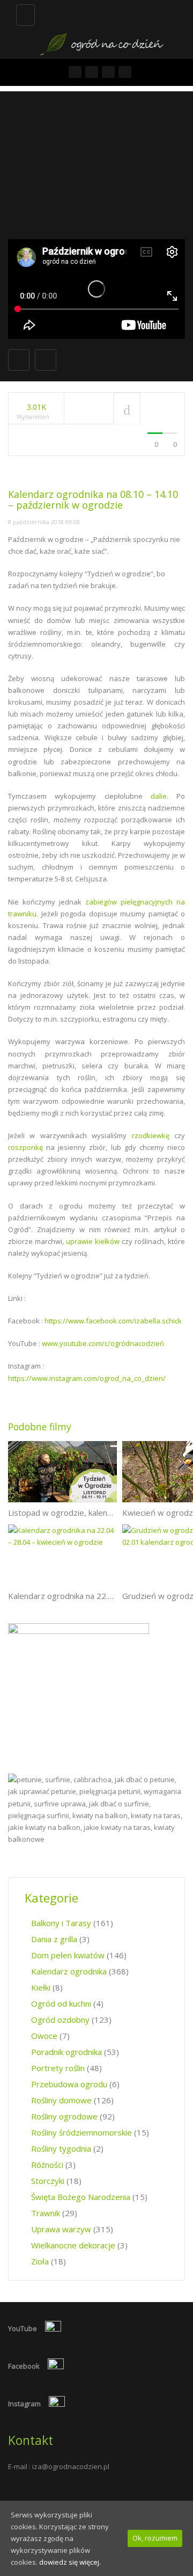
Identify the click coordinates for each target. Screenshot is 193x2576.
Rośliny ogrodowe (64, 2116)
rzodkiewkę (151, 1135)
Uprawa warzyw (61, 2229)
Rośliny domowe (61, 2100)
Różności (47, 2165)
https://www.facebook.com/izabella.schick (113, 1321)
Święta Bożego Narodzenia (81, 2197)
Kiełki (41, 1987)
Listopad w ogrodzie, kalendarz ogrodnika (85, 1513)
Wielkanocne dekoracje (73, 2245)
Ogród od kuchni (61, 2003)
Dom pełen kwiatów (68, 1955)
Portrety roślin (58, 2068)
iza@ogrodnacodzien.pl (71, 2466)
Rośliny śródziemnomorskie (81, 2132)
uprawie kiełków (93, 1241)
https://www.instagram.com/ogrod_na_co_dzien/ (87, 1378)
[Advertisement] (96, 162)
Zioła (40, 2261)
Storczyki (48, 2181)
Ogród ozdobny (60, 2020)
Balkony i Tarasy (61, 1923)
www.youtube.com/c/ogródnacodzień (103, 1343)
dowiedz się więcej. (70, 2562)
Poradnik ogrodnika (66, 2052)
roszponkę (25, 1147)
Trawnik (46, 2213)
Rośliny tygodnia (61, 2148)
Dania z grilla (54, 1939)
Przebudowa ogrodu (69, 2084)
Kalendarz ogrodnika (69, 1971)
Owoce (44, 2036)
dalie (159, 796)
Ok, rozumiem (155, 2538)
